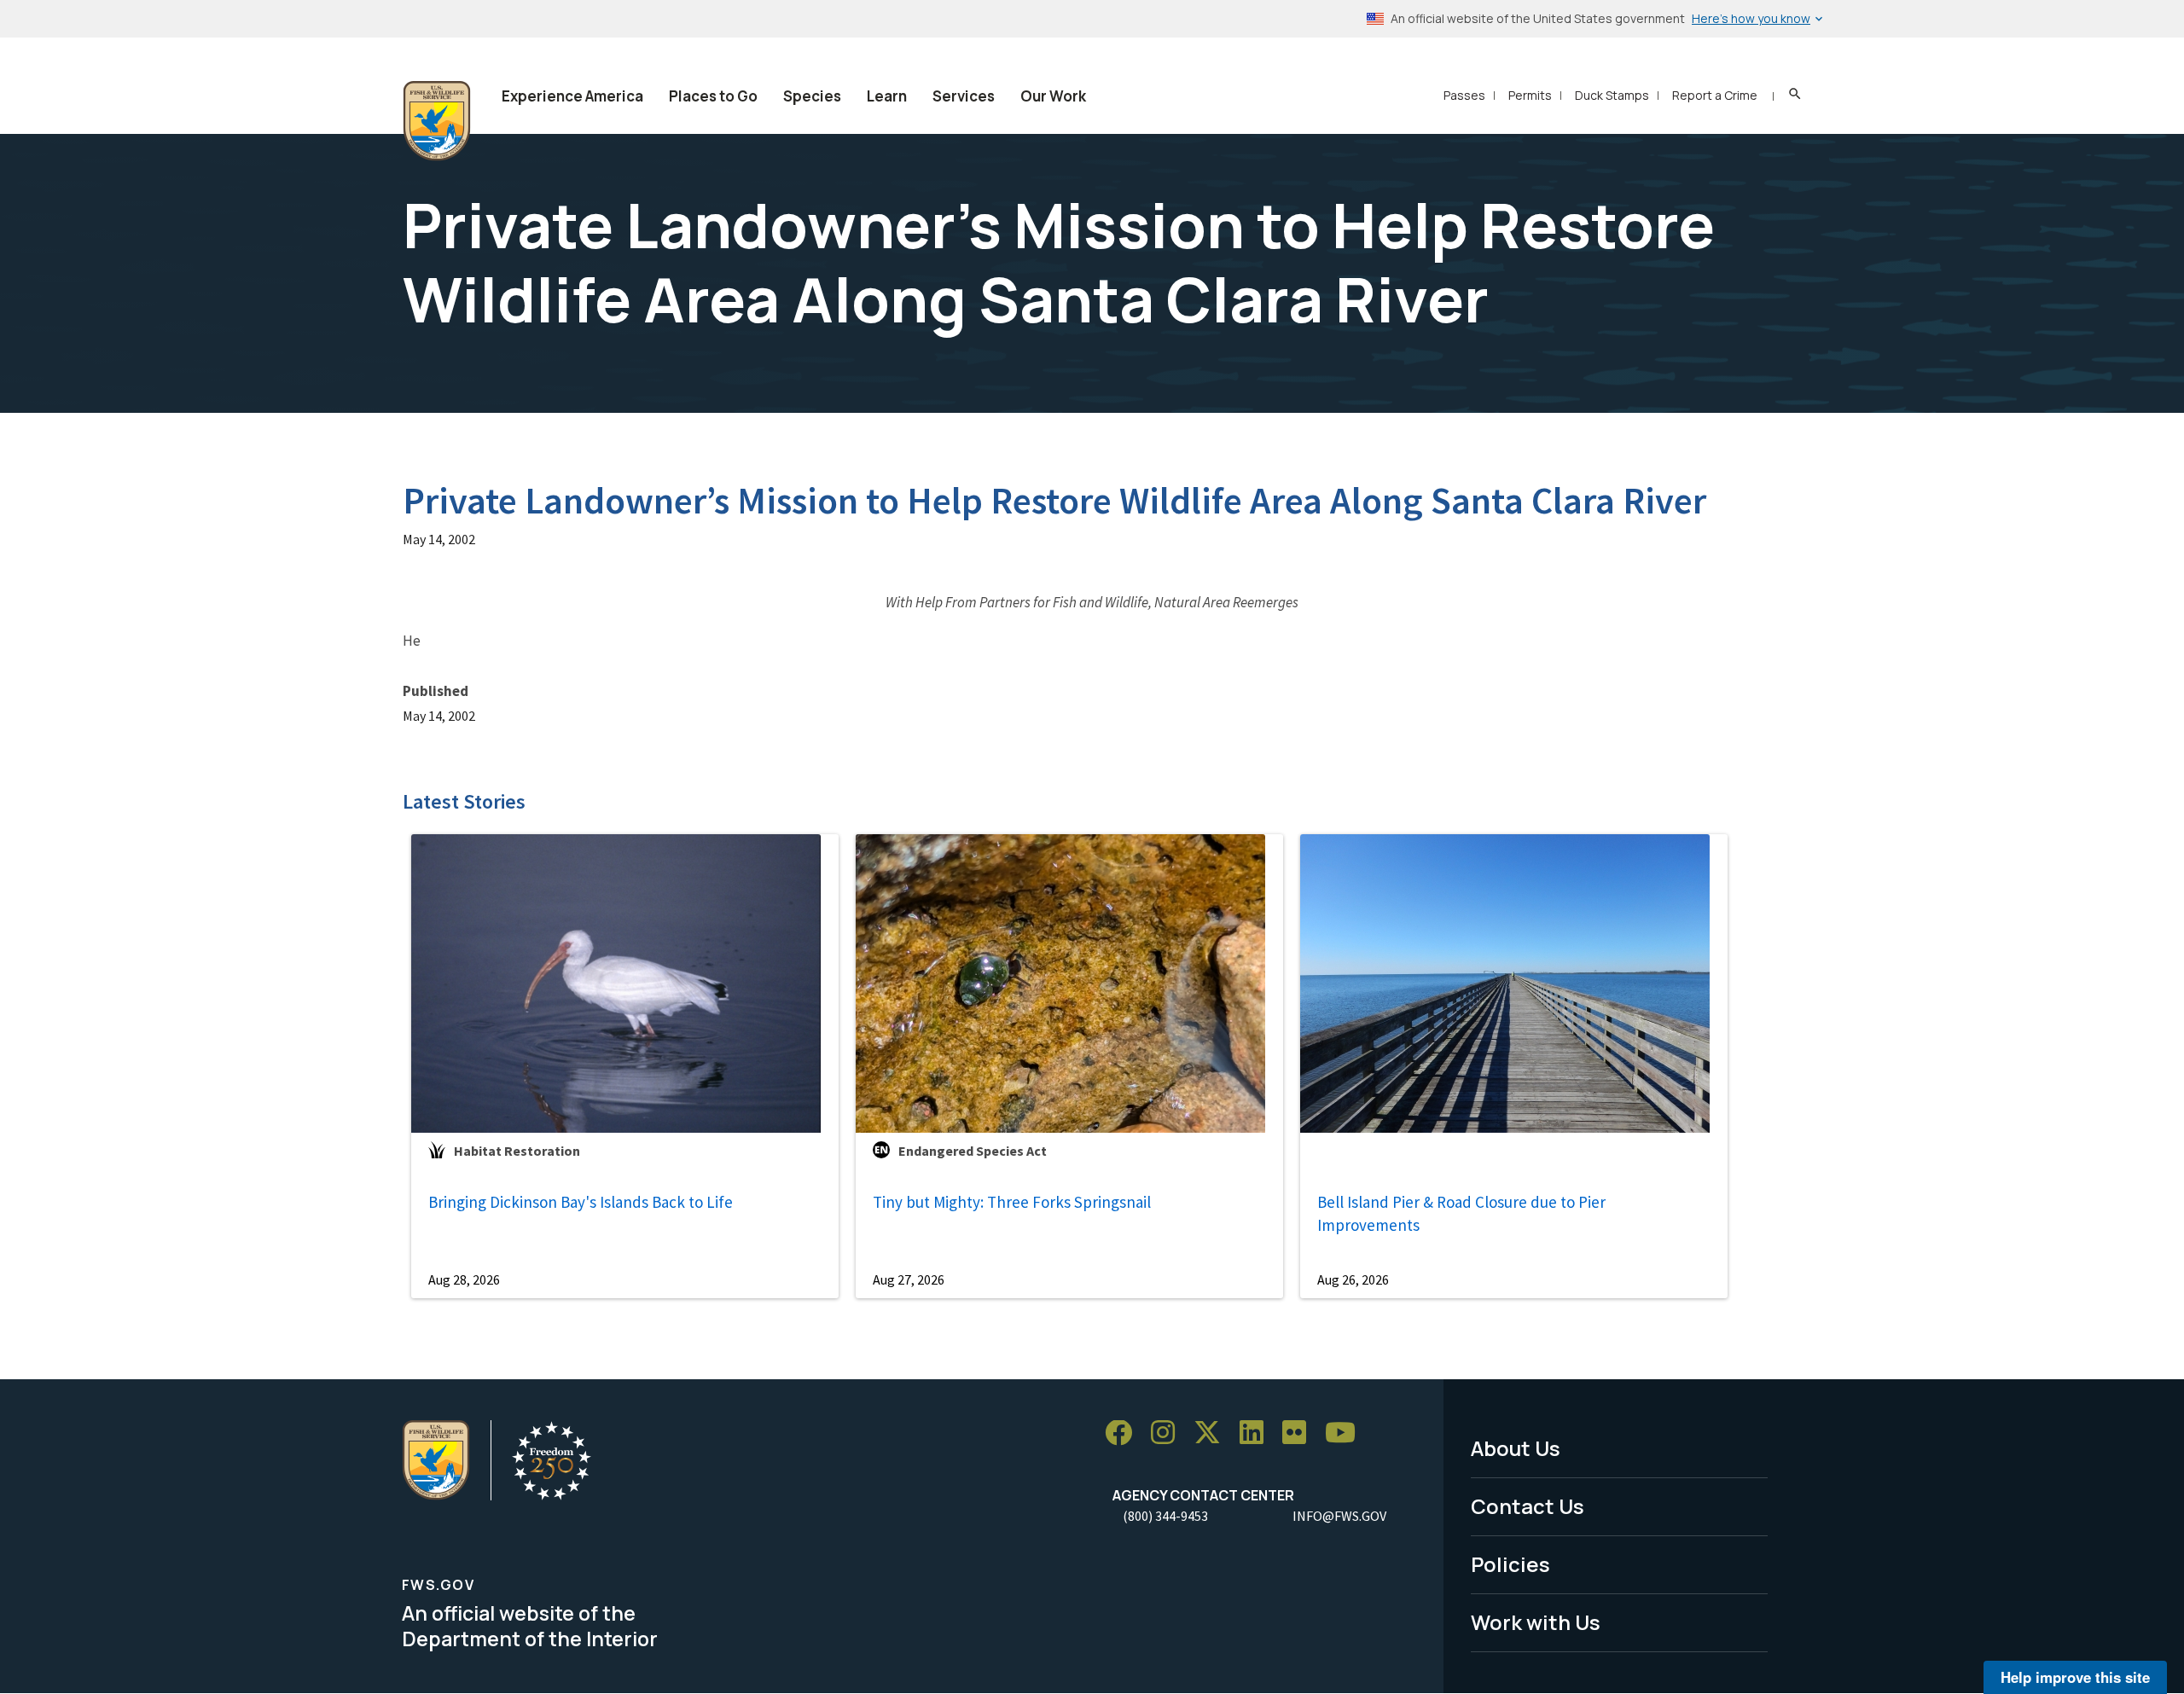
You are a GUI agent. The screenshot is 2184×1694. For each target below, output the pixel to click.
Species (812, 96)
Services (964, 96)
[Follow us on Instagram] (1169, 1433)
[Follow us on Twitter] (1213, 1433)
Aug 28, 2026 (464, 1279)
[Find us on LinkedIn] (1258, 1433)
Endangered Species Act (973, 1151)
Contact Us (1528, 1506)
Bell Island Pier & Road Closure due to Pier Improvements (1461, 1213)
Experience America (572, 96)
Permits (1530, 95)
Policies (1510, 1564)
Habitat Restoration (517, 1151)
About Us (1516, 1448)
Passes (1464, 95)
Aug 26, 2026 (1353, 1279)
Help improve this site (2075, 1677)
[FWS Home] (437, 121)
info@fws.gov (1339, 1516)
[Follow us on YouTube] (1346, 1433)
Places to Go (713, 96)
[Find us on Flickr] (1300, 1433)
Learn (887, 96)
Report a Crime (1715, 95)
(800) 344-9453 (1165, 1516)
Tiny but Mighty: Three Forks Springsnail (1012, 1202)
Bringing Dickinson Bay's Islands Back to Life (581, 1202)
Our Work (1053, 96)
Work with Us (1536, 1622)
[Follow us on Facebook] (1124, 1433)
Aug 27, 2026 (909, 1279)
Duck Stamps (1612, 95)
